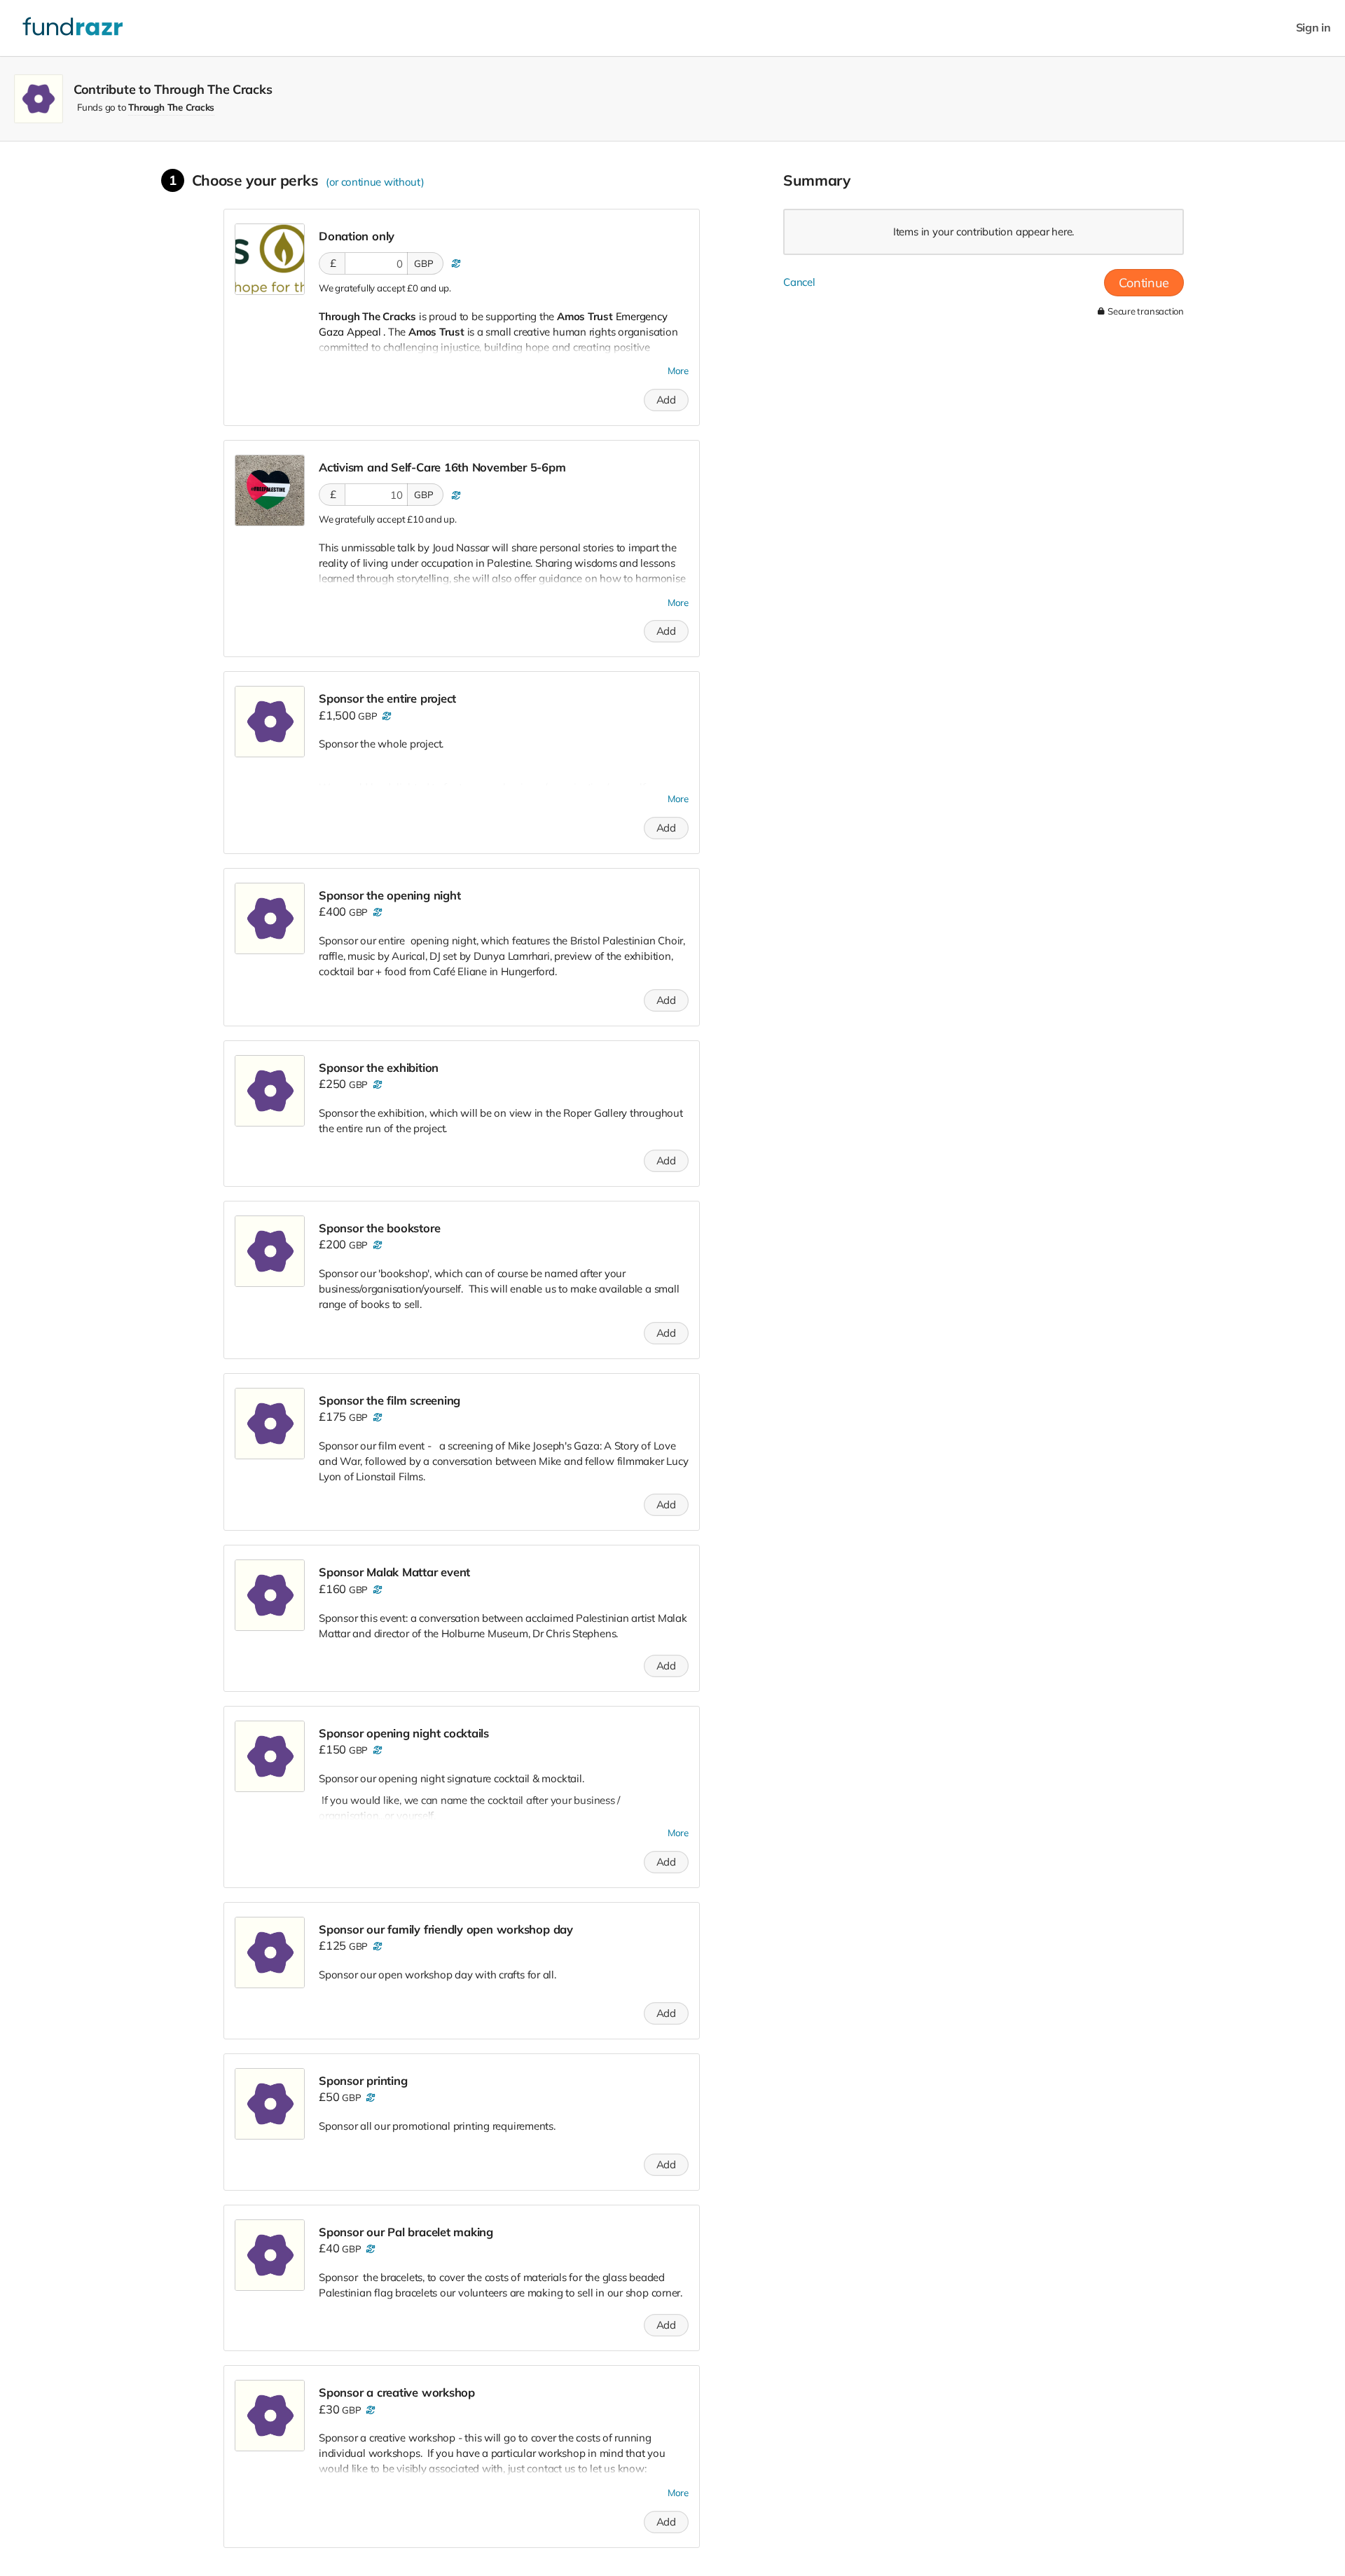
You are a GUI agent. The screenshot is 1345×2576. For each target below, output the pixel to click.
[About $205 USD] (376, 1750)
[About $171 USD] (376, 1946)
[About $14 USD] (454, 495)
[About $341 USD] (376, 1084)
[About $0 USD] (454, 263)
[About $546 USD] (376, 912)
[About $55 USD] (369, 2249)
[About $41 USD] (369, 2410)
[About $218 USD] (376, 1590)
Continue (1144, 283)
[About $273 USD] (376, 1245)
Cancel (799, 282)
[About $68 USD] (369, 2098)
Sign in (1313, 28)
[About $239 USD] (376, 1417)
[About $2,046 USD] (386, 716)
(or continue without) (375, 182)
